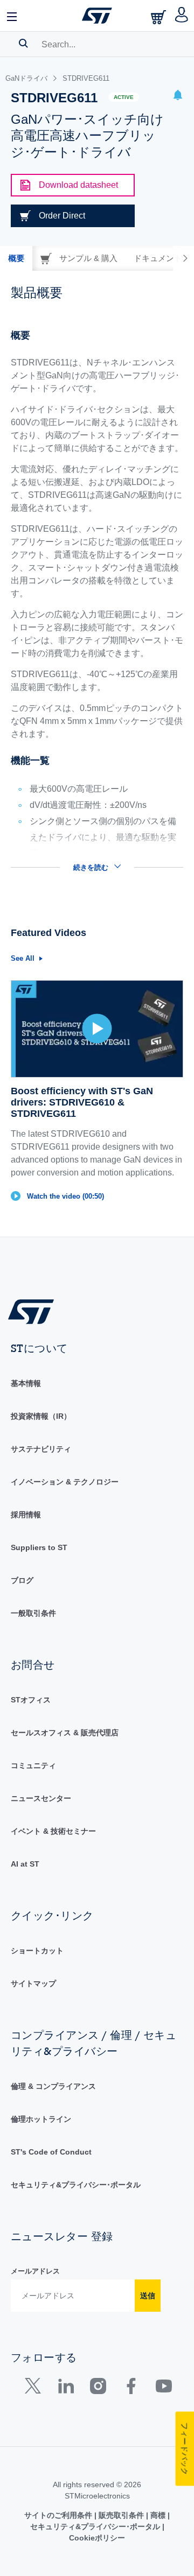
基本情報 (26, 1383)
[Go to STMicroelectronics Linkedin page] (65, 2388)
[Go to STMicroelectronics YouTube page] (164, 2388)
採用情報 (26, 1515)
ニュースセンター (41, 1798)
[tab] (16, 258)
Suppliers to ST (39, 1547)
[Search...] (23, 43)
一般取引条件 (33, 1613)
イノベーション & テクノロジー (65, 1482)
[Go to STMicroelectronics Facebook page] (131, 2388)
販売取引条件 (121, 2515)
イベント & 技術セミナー (53, 1831)
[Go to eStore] (160, 17)
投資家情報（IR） (41, 1416)
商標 (158, 2515)
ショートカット (37, 1951)
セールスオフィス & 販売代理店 (65, 1733)
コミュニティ (33, 1765)
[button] (12, 16)
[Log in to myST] (182, 16)
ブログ (22, 1580)
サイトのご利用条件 (59, 2515)
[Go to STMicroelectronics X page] (35, 2388)
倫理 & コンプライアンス (53, 2086)
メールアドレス (35, 2271)
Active (124, 97)
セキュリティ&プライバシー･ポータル (76, 2185)
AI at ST (25, 1864)
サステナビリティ (41, 1449)
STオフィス (31, 1700)
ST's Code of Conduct (51, 2152)
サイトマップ (33, 1983)
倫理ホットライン (41, 2119)
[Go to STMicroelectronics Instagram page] (98, 2388)
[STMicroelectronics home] (97, 16)
